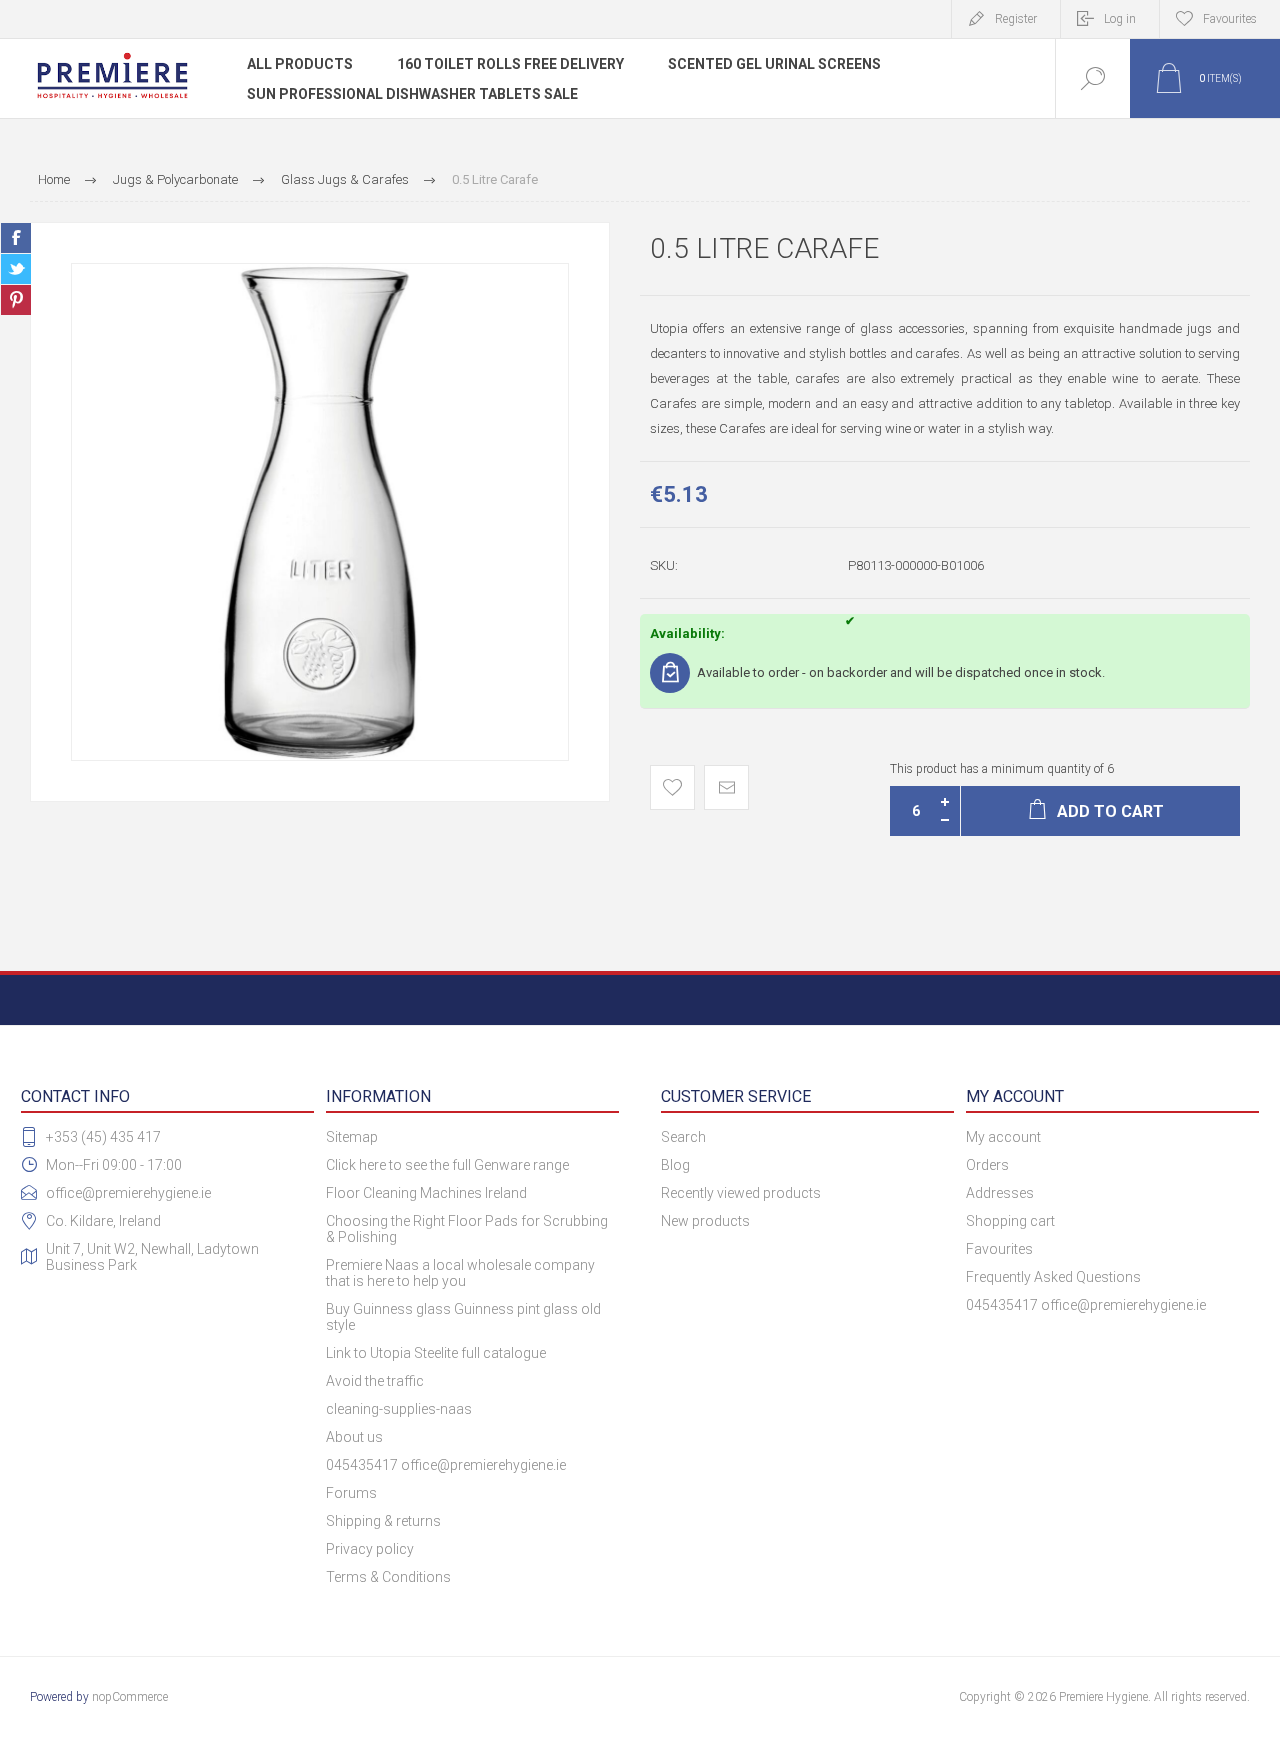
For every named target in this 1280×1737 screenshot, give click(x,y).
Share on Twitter (16, 269)
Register (1016, 19)
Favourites (999, 1249)
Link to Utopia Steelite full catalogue (436, 1353)
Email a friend (726, 787)
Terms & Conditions (388, 1577)
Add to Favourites (672, 787)
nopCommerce (130, 1697)
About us (354, 1437)
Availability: (687, 633)
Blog (675, 1165)
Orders (987, 1165)
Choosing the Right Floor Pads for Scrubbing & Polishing (467, 1229)
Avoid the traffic (375, 1381)
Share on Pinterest (16, 300)
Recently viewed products (741, 1193)
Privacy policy (370, 1549)
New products (705, 1221)
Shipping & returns (383, 1521)
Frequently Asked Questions (1053, 1277)
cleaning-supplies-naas (399, 1409)
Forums (351, 1493)
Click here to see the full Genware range (447, 1165)
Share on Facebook (16, 238)
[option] (320, 512)
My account (1003, 1137)
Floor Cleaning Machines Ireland (426, 1193)
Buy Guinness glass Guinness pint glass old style (463, 1317)
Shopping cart (1010, 1221)
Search (683, 1137)
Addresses (1000, 1193)
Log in (1120, 19)
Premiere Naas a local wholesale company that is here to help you (460, 1273)
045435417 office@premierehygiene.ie (446, 1465)
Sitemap (352, 1137)
